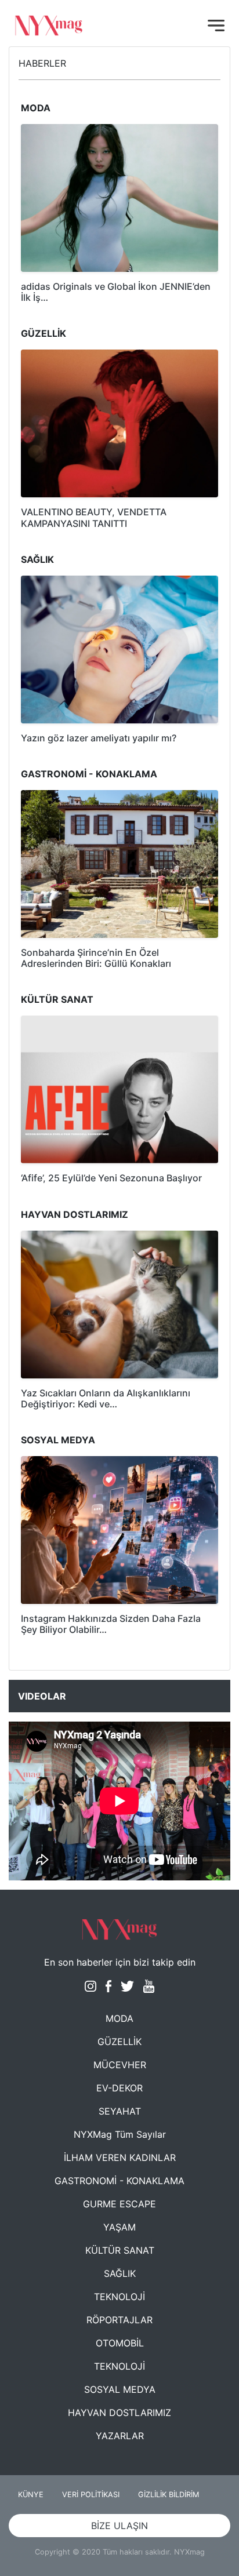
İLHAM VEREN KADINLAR (120, 2157)
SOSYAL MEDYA (120, 2389)
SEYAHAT (120, 2111)
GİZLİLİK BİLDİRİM (169, 2495)
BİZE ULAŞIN (119, 2526)
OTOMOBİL (120, 2343)
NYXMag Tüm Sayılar (120, 2134)
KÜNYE (31, 2495)
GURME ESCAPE (119, 2204)
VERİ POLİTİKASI (91, 2495)
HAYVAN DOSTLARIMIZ (119, 2413)
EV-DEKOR (119, 2088)
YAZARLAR (120, 2436)
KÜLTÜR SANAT (120, 2250)
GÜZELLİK (119, 2042)
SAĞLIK (120, 2273)
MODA (119, 2018)
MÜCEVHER (120, 2065)
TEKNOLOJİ (119, 2297)
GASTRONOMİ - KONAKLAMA (119, 2181)
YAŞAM (119, 2227)
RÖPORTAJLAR (119, 2320)
